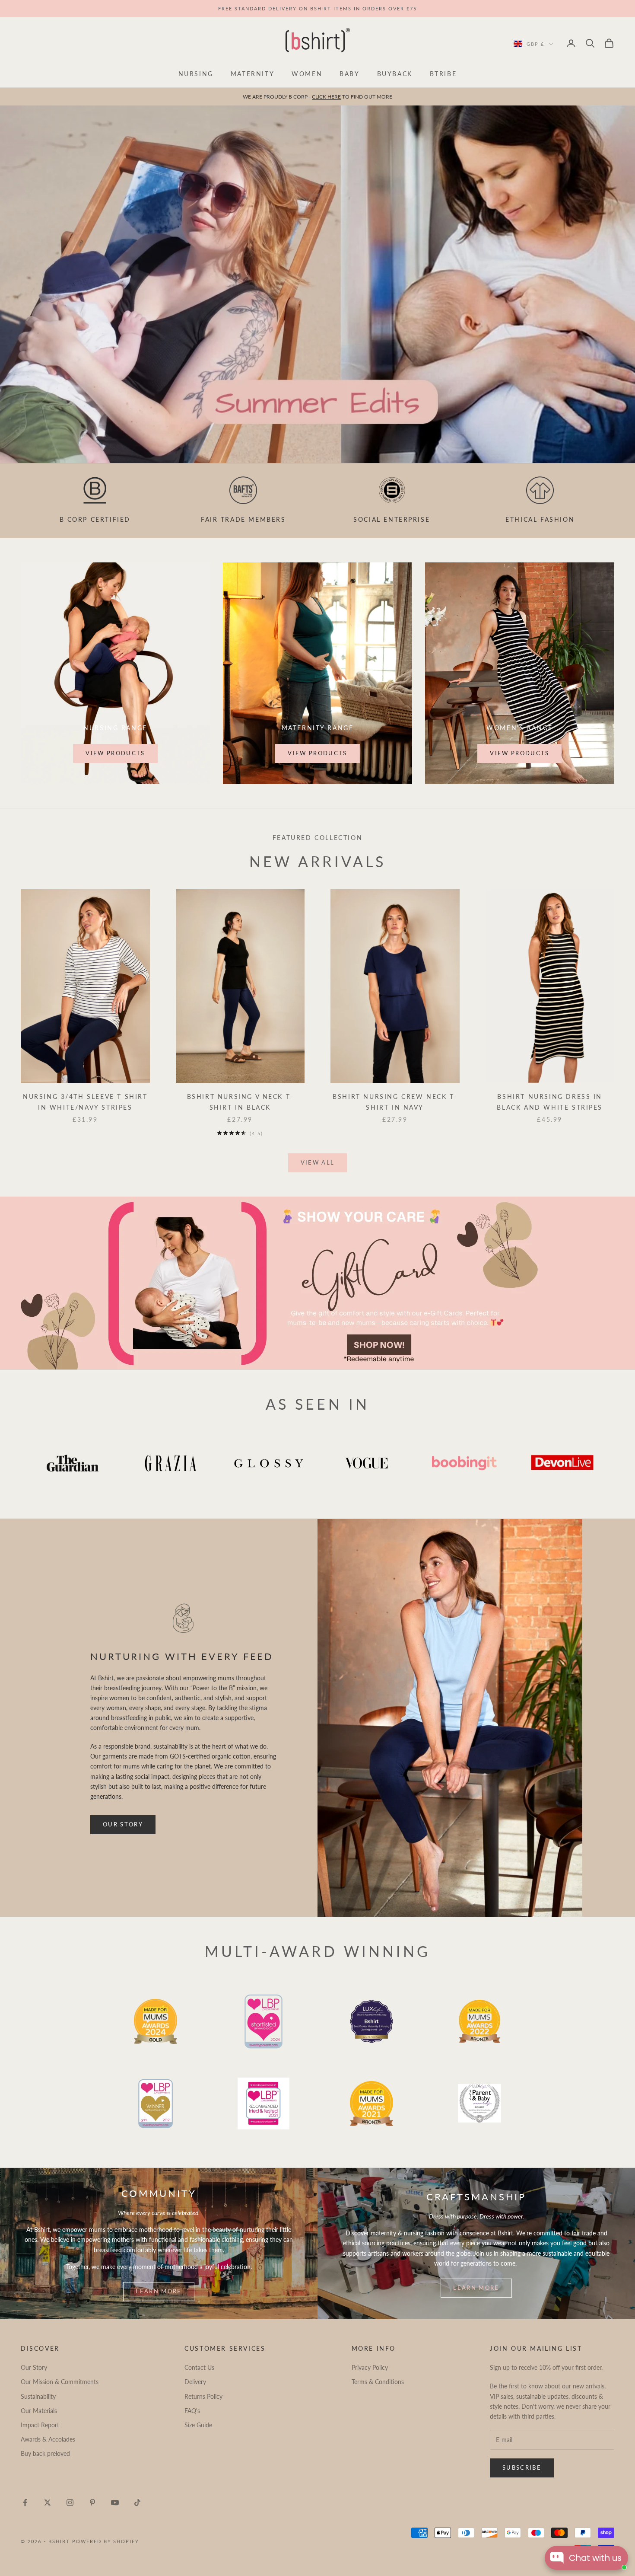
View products (115, 753)
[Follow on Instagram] (70, 2503)
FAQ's (192, 2411)
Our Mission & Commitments (60, 2382)
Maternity (252, 74)
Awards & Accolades (48, 2439)
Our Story (123, 1824)
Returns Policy (203, 2396)
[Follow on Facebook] (25, 2503)
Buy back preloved (45, 2453)
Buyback (395, 74)
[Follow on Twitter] (48, 2503)
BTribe (443, 74)
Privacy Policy (370, 2367)
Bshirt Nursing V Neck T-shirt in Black (240, 1102)
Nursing (196, 74)
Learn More (159, 2291)
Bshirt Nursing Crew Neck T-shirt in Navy (395, 1102)
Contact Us (199, 2367)
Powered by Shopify (106, 2541)
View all (318, 1162)
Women (307, 74)
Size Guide (198, 2425)
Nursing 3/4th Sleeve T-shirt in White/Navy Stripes (85, 1102)
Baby (349, 74)
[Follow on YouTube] (115, 2503)
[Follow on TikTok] (137, 2503)
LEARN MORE (476, 2288)
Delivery (195, 2382)
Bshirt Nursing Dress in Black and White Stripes (550, 1102)
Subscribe (522, 2467)
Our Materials (39, 2411)
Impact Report (40, 2425)
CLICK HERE (326, 97)
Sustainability (38, 2396)
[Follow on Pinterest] (92, 2503)
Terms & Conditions (378, 2382)
